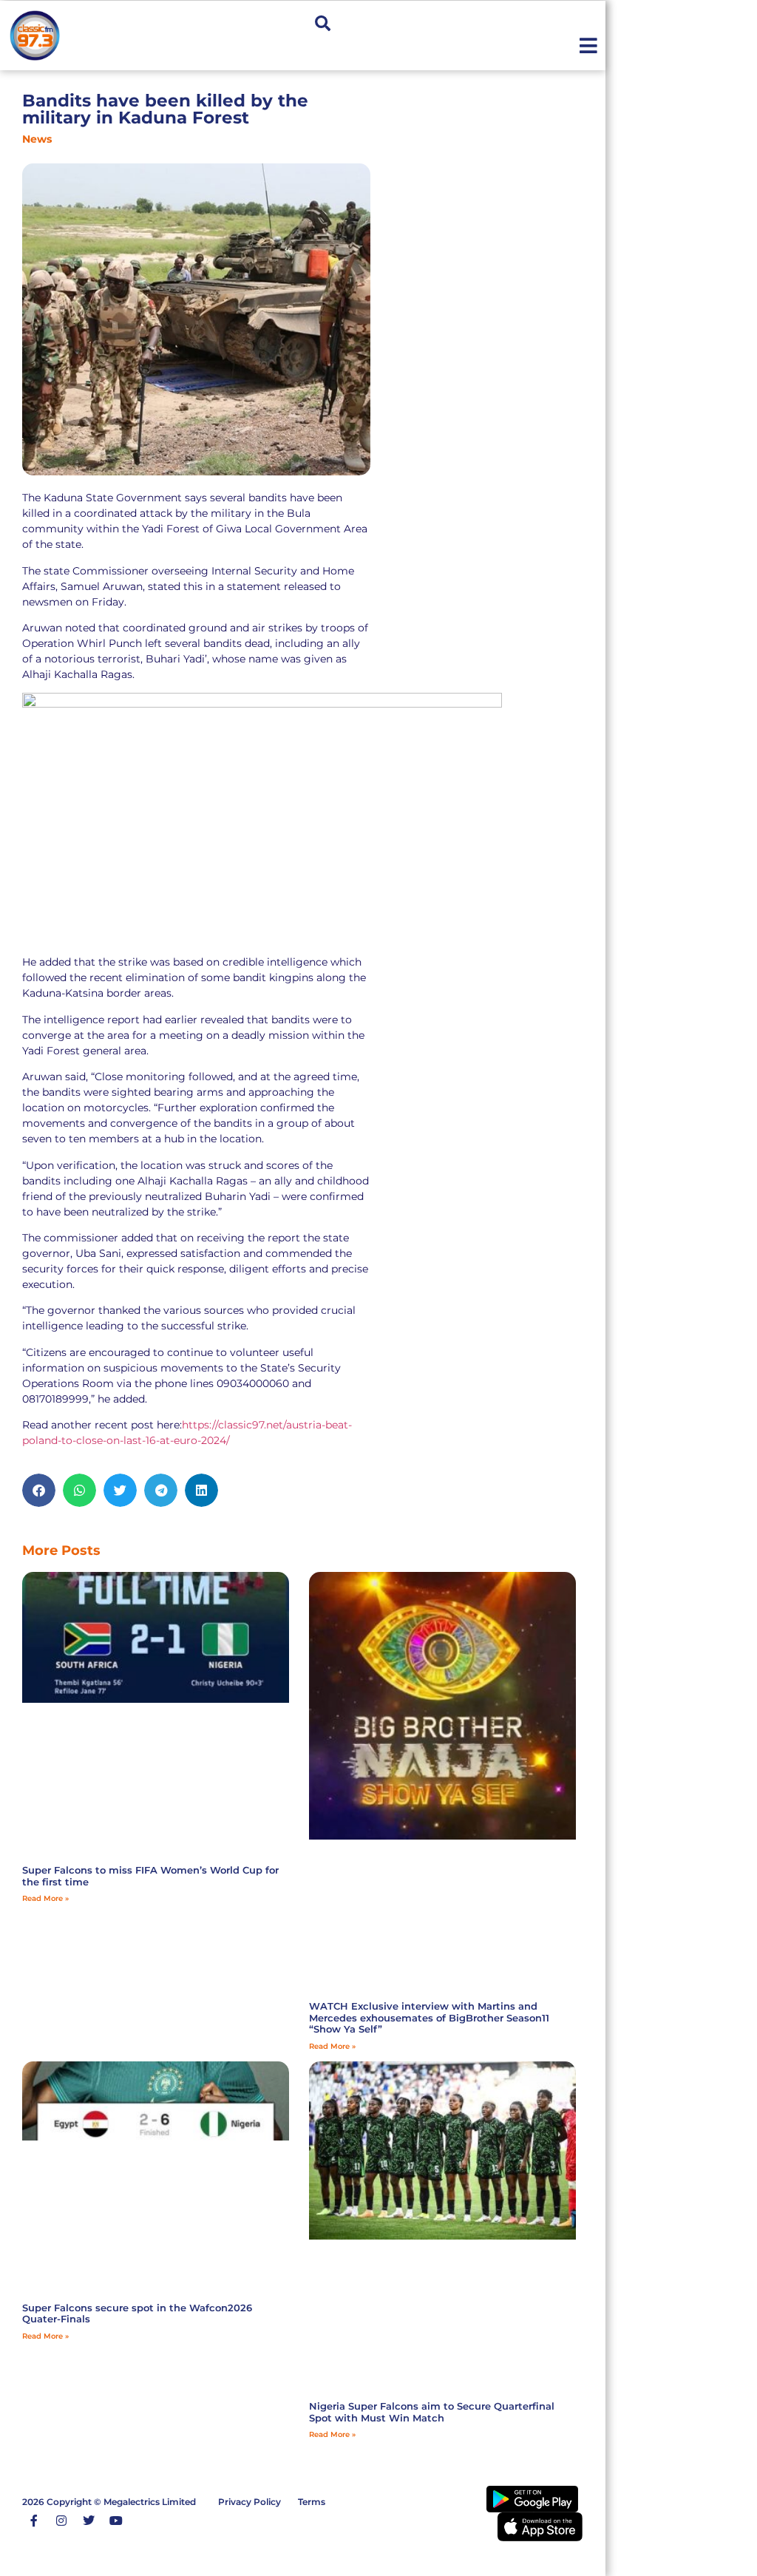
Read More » (45, 1898)
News (37, 139)
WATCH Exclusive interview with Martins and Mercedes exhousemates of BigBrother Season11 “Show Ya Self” (429, 2017)
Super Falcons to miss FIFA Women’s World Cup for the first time (150, 1876)
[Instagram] (61, 2521)
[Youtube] (116, 2521)
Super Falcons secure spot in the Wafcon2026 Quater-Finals (137, 2314)
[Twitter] (89, 2521)
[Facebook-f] (34, 2521)
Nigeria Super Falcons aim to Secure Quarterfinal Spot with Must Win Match (432, 2412)
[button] (323, 23)
